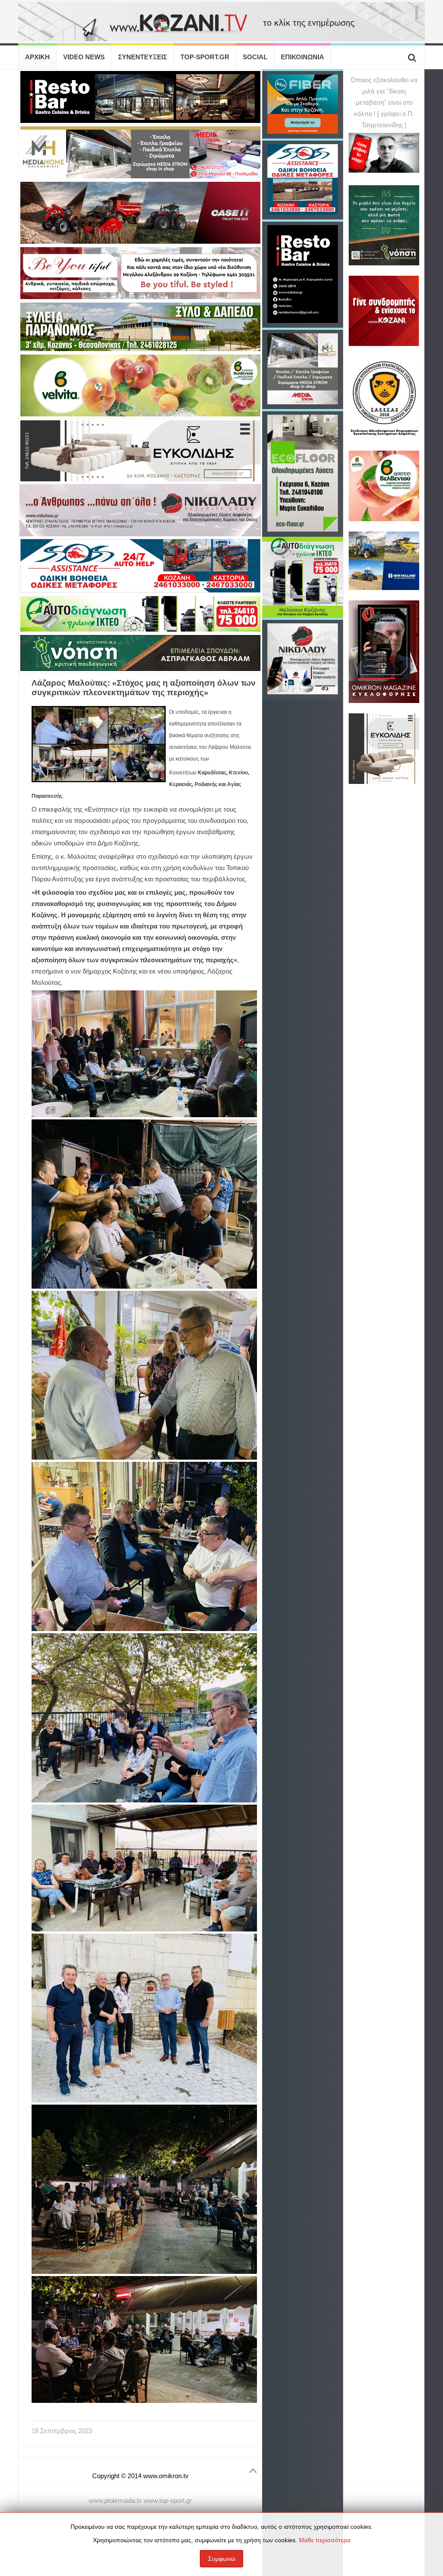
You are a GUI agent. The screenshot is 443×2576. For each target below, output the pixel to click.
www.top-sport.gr (168, 2501)
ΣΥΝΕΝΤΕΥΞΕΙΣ (143, 57)
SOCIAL (255, 57)
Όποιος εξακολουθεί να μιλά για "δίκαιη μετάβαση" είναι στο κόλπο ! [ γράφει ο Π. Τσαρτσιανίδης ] (384, 103)
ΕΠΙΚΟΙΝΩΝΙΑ (302, 57)
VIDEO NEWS (84, 57)
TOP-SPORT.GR (205, 57)
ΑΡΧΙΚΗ (37, 57)
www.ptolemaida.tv (115, 2501)
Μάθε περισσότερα (325, 2540)
